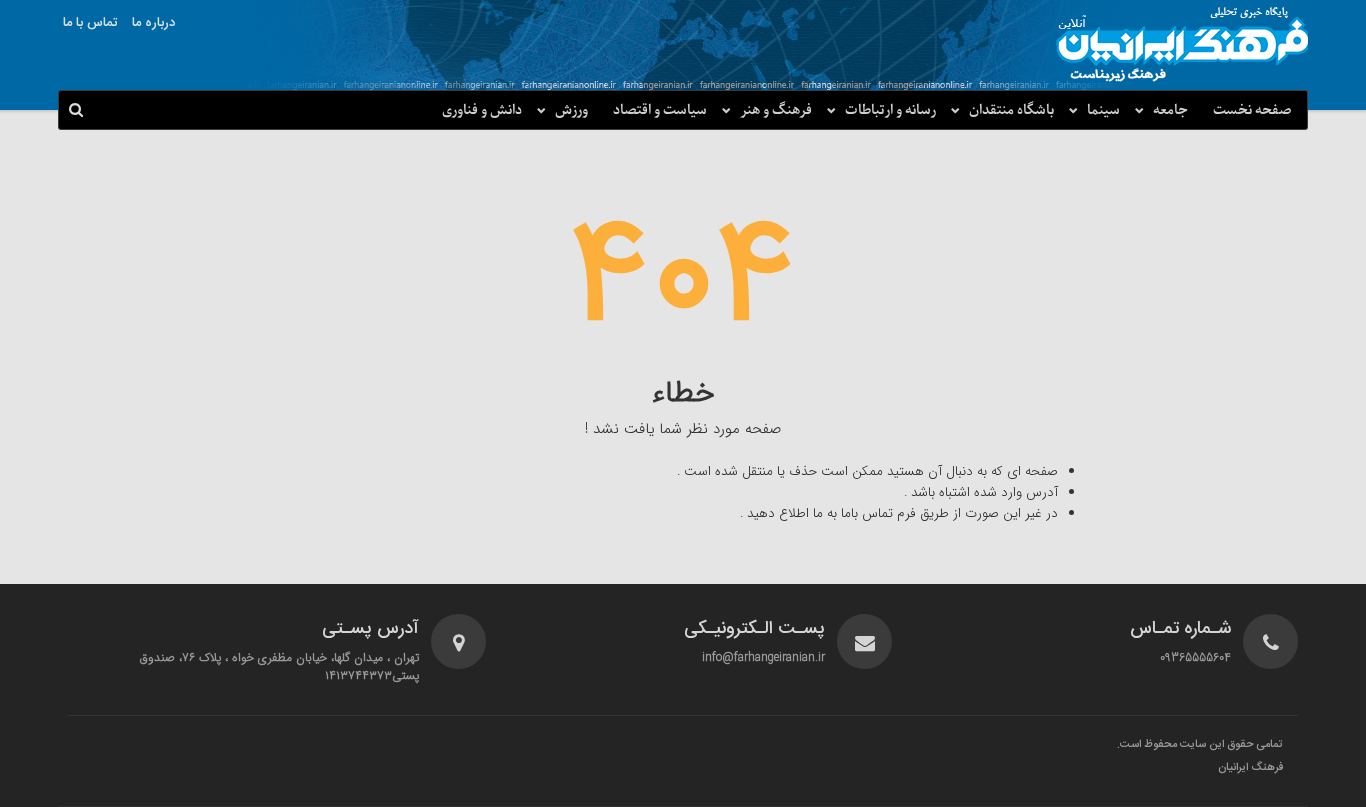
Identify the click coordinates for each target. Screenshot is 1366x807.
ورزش (571, 110)
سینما (1103, 110)
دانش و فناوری (482, 110)
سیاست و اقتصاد (660, 110)
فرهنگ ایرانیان (1250, 768)
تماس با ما (90, 23)
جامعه (1170, 110)
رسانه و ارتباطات (890, 110)
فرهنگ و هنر (776, 110)
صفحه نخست (1252, 110)
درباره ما (153, 23)
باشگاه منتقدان (1011, 110)
